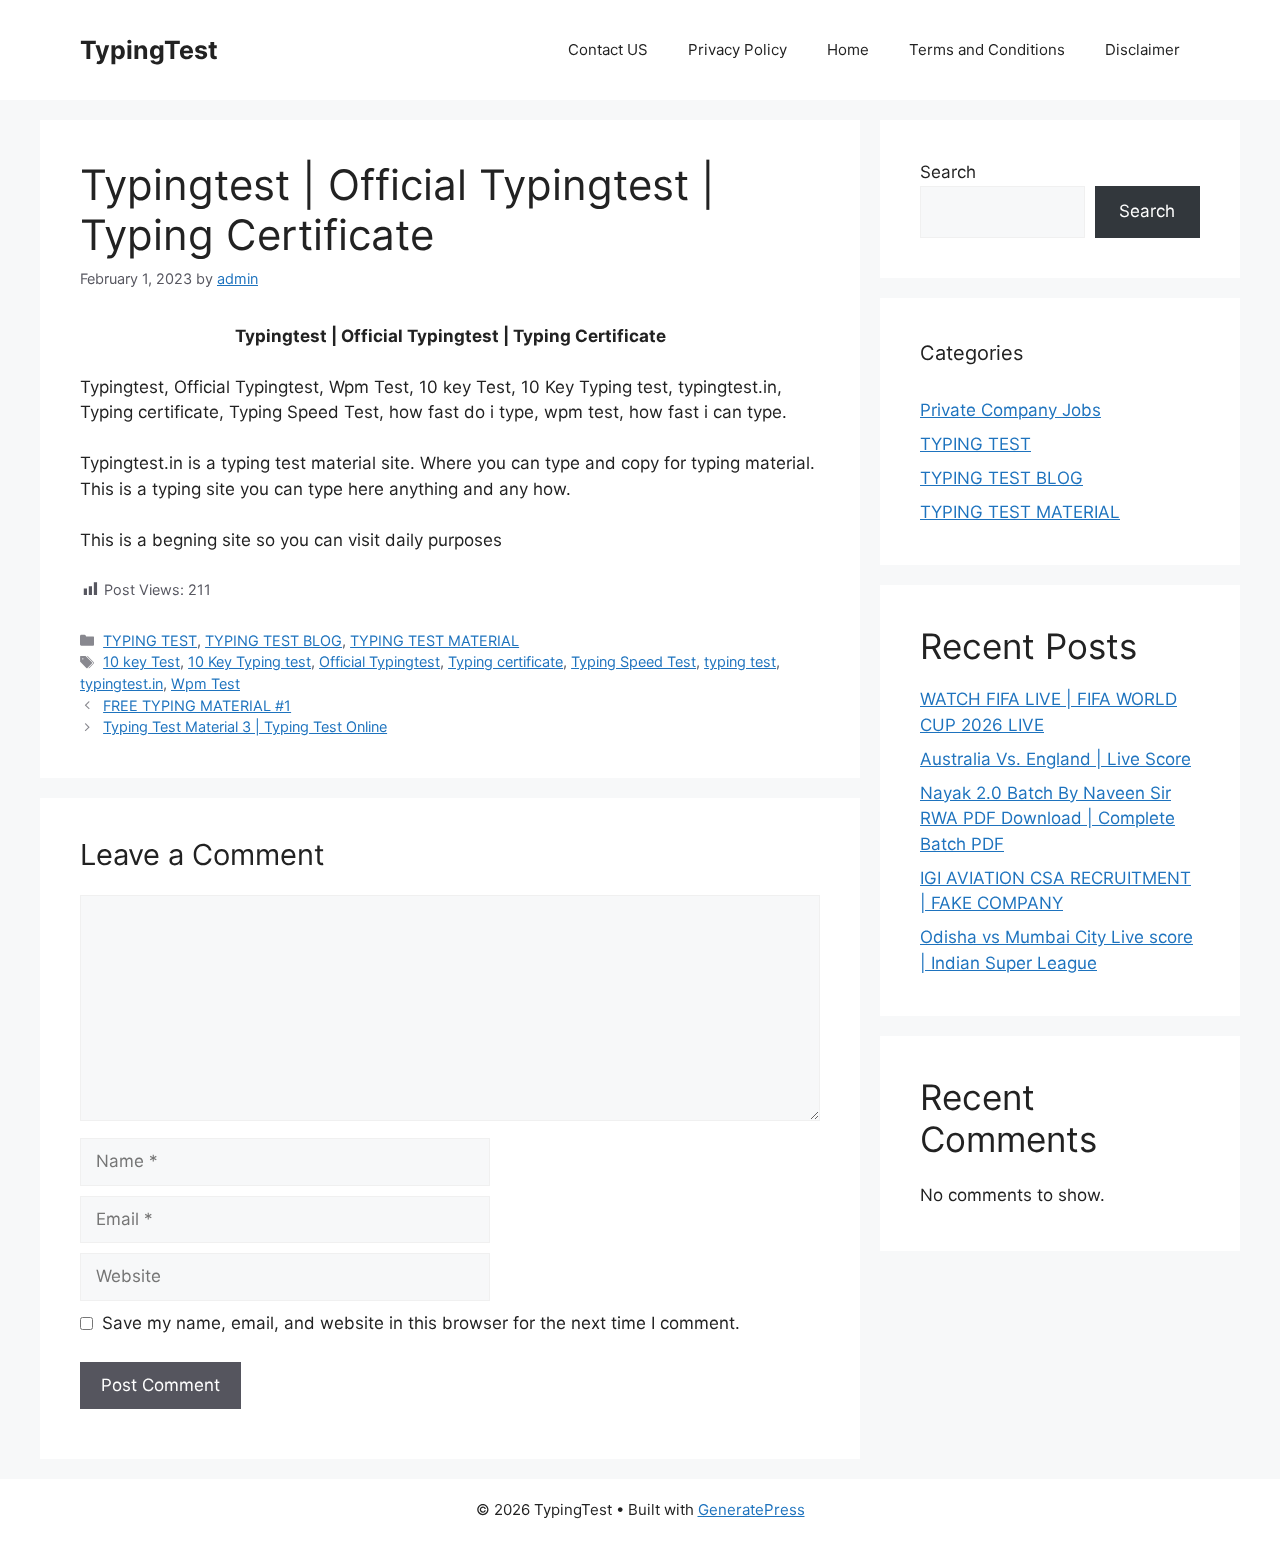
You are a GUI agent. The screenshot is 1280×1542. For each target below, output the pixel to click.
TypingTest (149, 50)
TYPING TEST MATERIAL (434, 640)
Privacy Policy (737, 49)
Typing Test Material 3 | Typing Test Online (245, 726)
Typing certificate (505, 661)
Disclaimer (1142, 49)
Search (948, 172)
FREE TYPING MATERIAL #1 (197, 705)
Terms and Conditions (987, 49)
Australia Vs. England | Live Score (1055, 759)
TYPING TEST (150, 640)
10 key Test (141, 661)
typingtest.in (121, 683)
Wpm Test (205, 683)
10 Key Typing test (249, 661)
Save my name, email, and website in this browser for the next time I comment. (421, 1323)
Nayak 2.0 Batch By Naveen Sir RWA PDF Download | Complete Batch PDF (1047, 818)
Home (848, 49)
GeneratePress (751, 1509)
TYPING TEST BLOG (273, 640)
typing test (740, 661)
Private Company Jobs (1010, 410)
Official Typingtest (379, 661)
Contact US (608, 49)
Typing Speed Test (633, 661)
